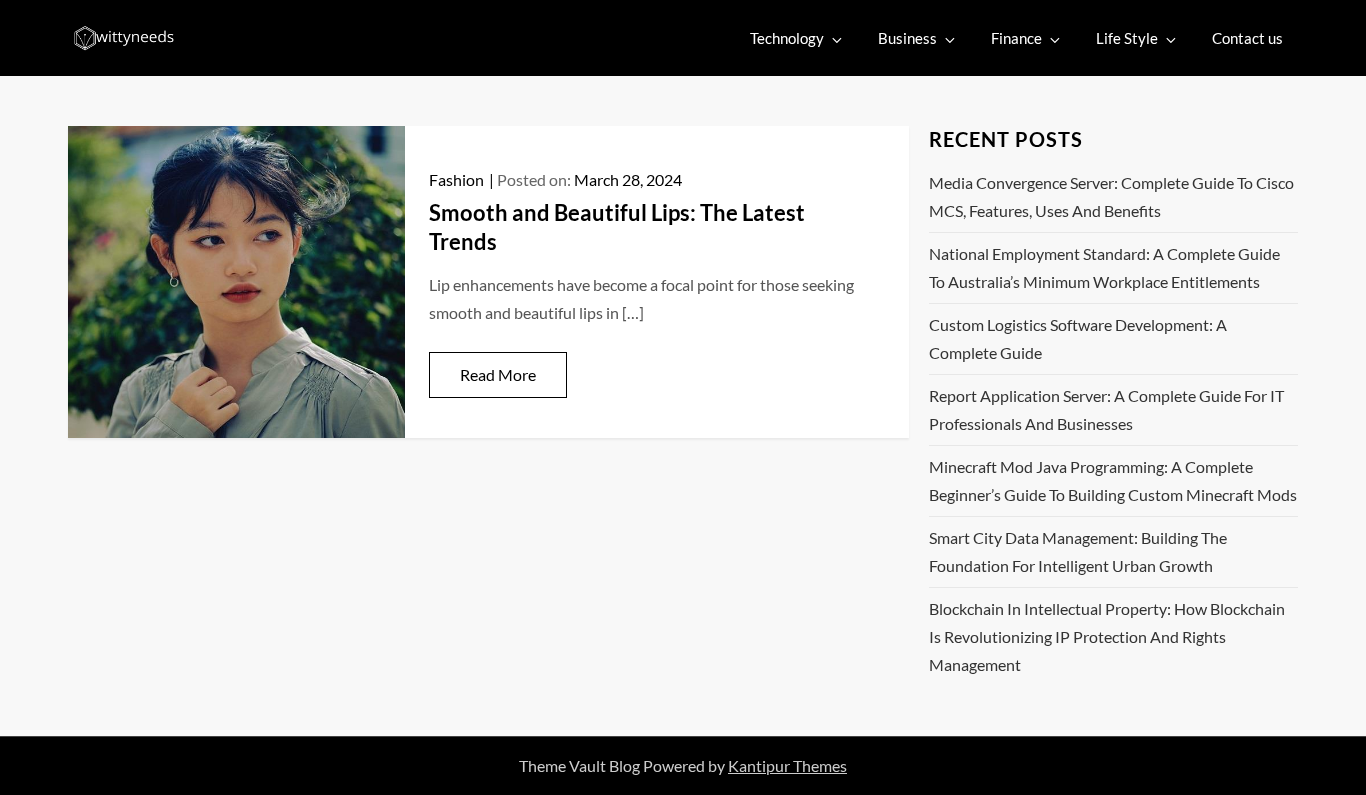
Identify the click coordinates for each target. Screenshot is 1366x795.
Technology (787, 38)
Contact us (1247, 38)
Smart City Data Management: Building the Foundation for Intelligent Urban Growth (1078, 551)
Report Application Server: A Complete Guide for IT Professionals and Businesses (1106, 409)
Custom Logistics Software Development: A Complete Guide (1078, 338)
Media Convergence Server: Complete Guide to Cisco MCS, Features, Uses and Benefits (1111, 196)
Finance (1016, 38)
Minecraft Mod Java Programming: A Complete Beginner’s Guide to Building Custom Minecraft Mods (1113, 480)
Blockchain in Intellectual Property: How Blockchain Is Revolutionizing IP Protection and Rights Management (1107, 636)
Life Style (1127, 38)
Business (907, 38)
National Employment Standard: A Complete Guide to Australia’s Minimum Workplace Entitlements (1104, 267)
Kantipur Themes (787, 765)
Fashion (456, 179)
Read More (498, 374)
